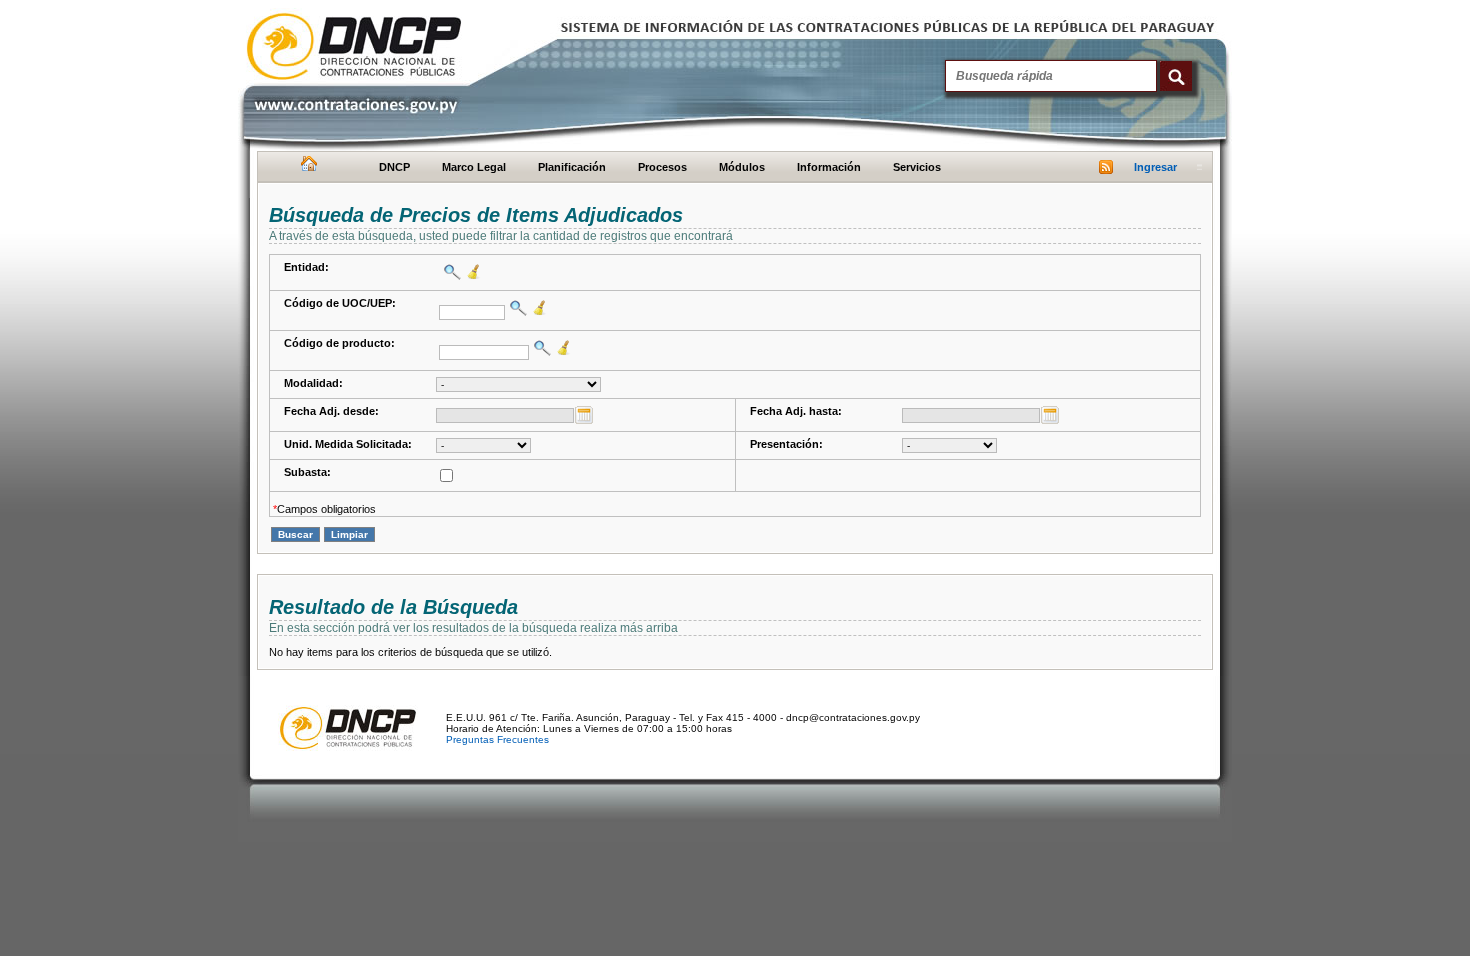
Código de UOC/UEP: (340, 303)
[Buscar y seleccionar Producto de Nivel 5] (540, 348)
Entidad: (306, 267)
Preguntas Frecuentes (497, 739)
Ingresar (1155, 167)
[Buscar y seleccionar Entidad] (450, 272)
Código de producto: (339, 343)
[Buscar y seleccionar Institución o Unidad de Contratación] (516, 308)
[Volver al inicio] (306, 168)
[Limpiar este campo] (471, 272)
